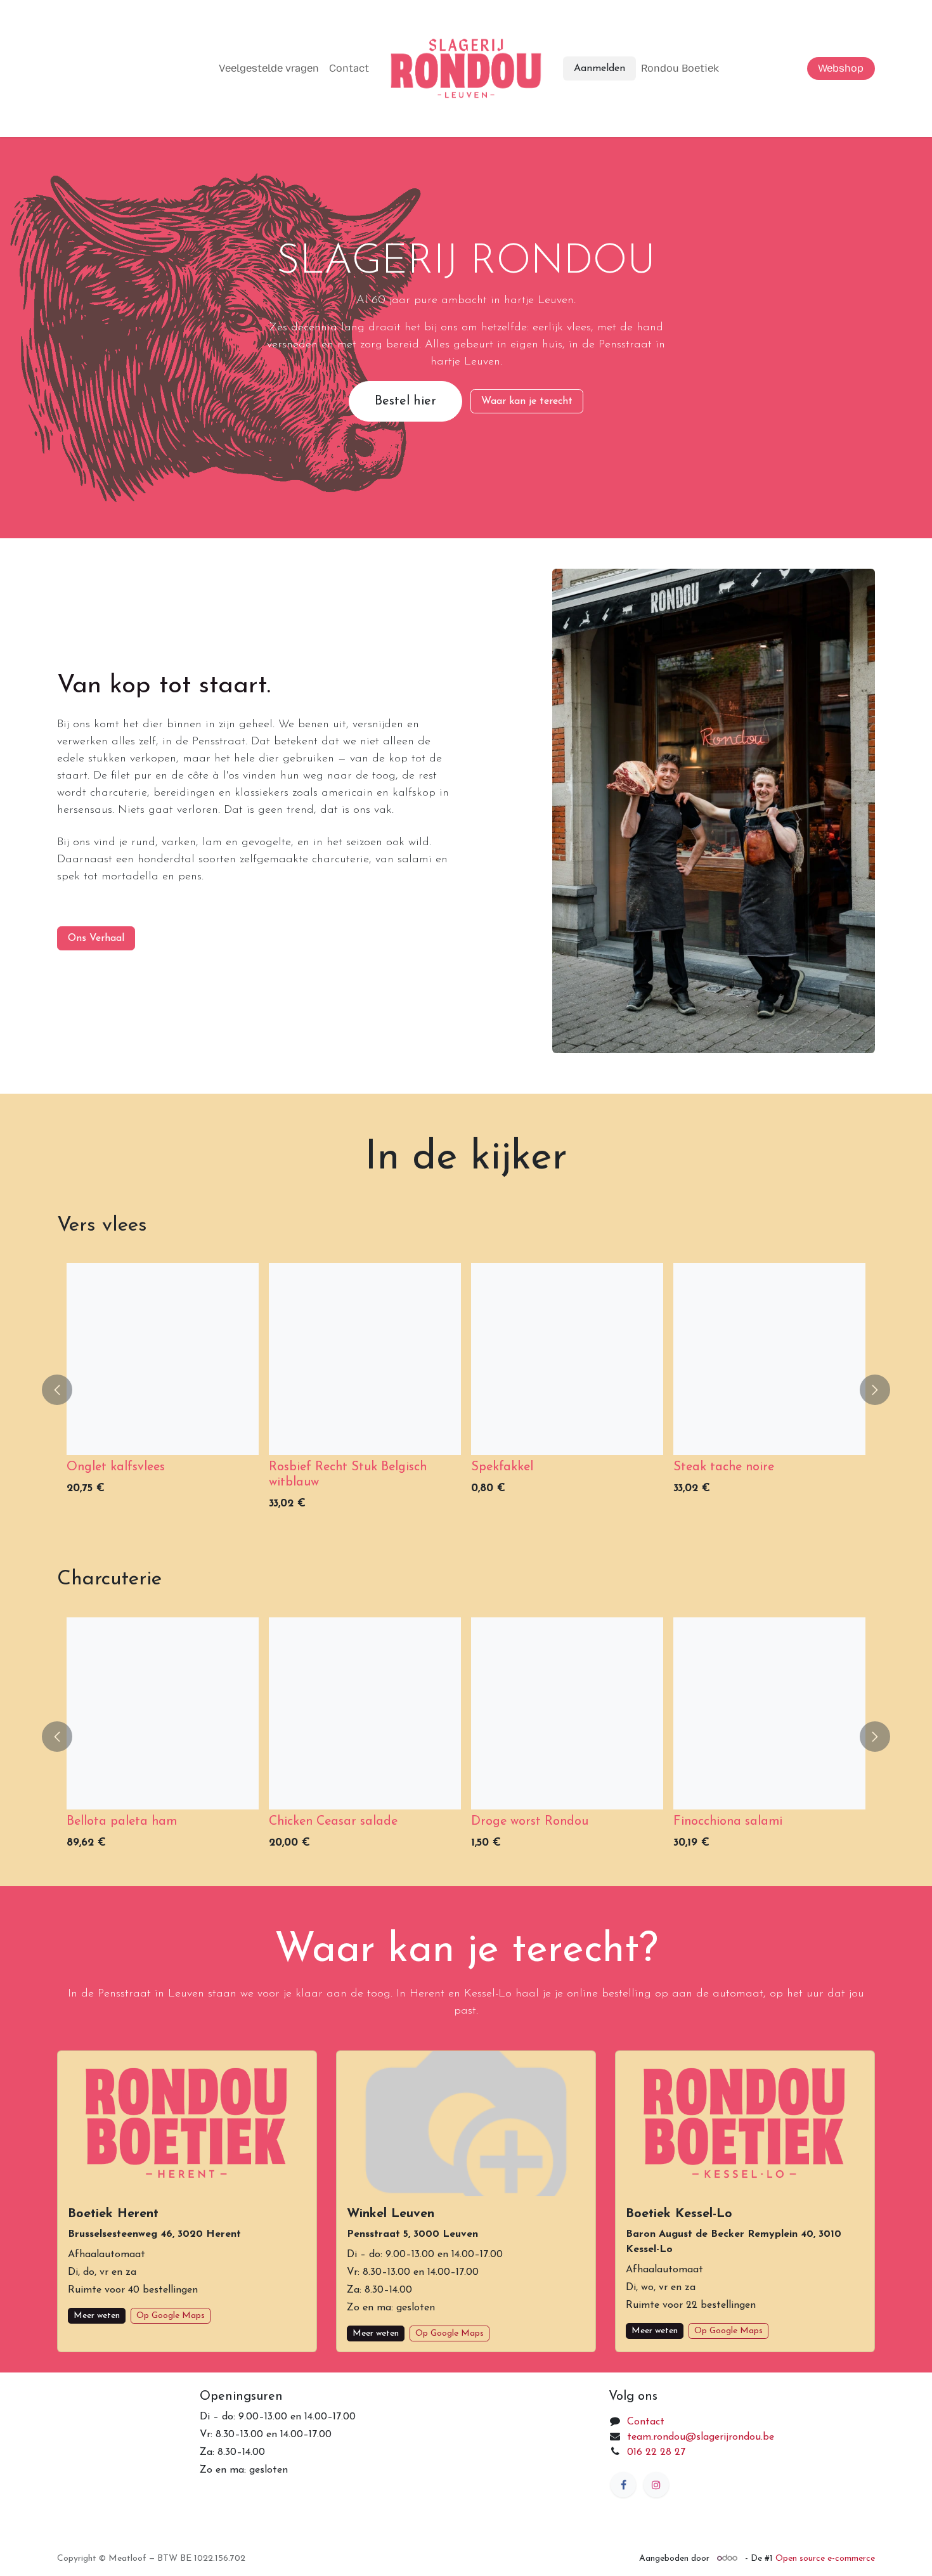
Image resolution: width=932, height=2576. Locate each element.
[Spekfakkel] (567, 1359)
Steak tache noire (724, 1467)
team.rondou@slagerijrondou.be (701, 2437)
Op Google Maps (171, 2316)
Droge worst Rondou (530, 1822)
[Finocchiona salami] (769, 1713)
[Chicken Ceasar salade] (365, 1713)
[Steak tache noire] (769, 1359)
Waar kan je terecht (527, 401)
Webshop (841, 68)
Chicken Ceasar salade (333, 1822)
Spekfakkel (502, 1467)
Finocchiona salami (728, 1822)
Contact (349, 68)
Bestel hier (405, 401)
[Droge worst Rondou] (567, 1713)
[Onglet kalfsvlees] (163, 1359)
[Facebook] (623, 2485)
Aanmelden (599, 68)
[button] (65, 1390)
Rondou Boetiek (680, 68)
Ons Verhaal (96, 938)
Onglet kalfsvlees (116, 1467)
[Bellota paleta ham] (163, 1713)
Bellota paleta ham (122, 1822)
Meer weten (97, 2316)
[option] (466, 1390)
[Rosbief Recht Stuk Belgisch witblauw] (365, 1359)
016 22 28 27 (656, 2452)
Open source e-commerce (825, 2559)
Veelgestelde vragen (269, 68)
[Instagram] (656, 2485)
